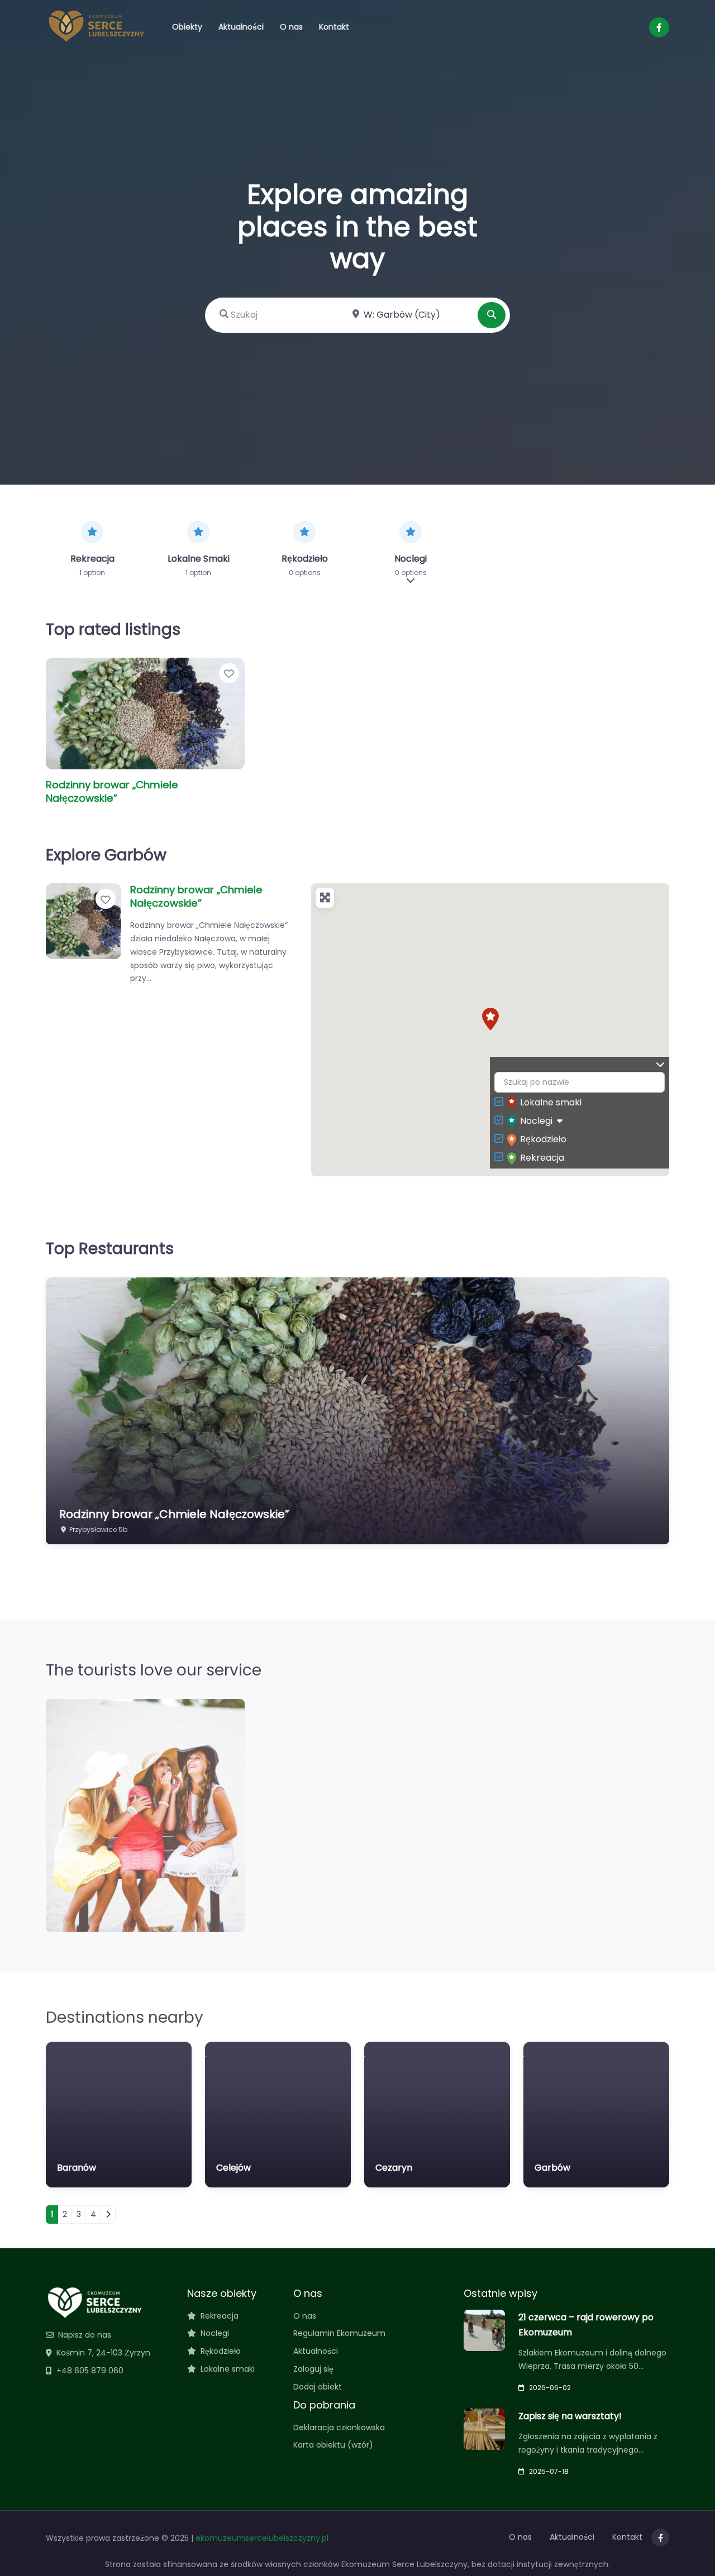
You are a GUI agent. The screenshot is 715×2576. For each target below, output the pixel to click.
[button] (490, 1019)
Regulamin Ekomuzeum (339, 2333)
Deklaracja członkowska (339, 2427)
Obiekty (187, 27)
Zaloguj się (313, 2369)
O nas (291, 27)
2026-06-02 (550, 2388)
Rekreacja (542, 1158)
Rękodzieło (543, 1139)
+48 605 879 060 (90, 2371)
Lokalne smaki (551, 1102)
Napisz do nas (85, 2335)
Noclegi (536, 1121)
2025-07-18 (549, 2471)
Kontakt (334, 27)
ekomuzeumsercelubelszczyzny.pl (262, 2538)
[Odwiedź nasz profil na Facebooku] (659, 27)
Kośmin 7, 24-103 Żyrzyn (103, 2353)
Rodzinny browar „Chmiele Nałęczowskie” (112, 791)
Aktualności (241, 27)
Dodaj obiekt (318, 2387)
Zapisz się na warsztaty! (570, 2416)
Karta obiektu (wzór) (333, 2445)
